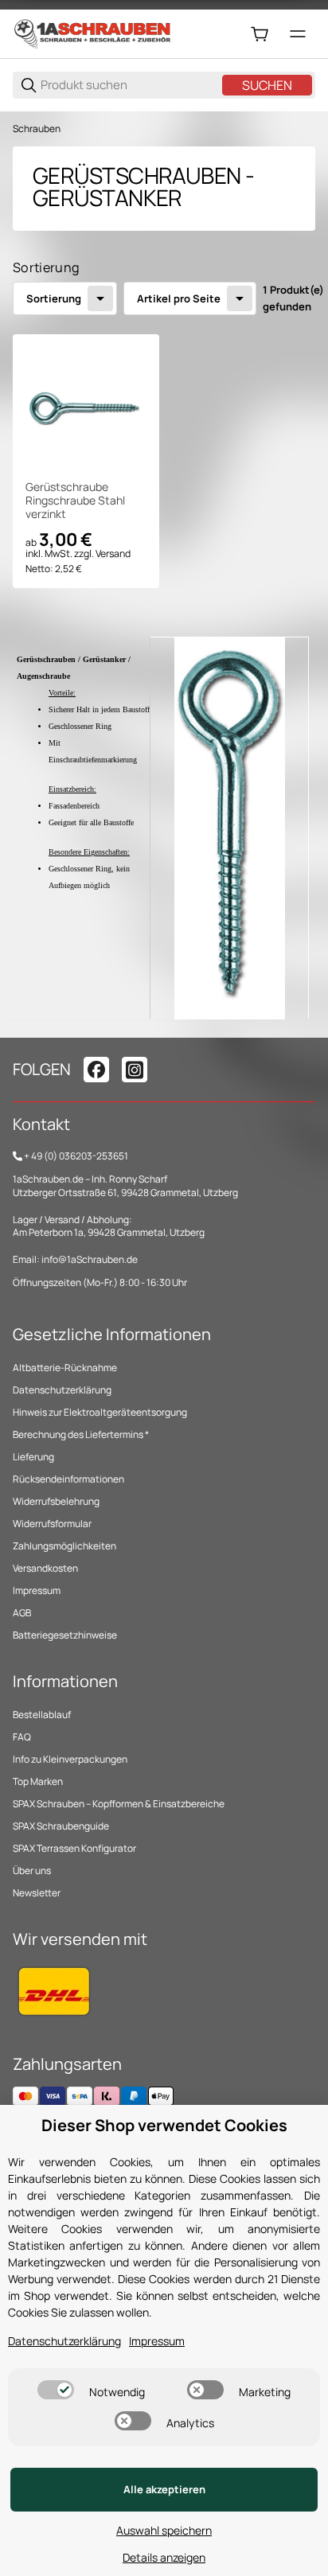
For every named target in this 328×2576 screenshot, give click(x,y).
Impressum (37, 1590)
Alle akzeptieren (164, 2489)
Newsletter (37, 1893)
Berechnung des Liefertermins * (81, 1434)
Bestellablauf (42, 1715)
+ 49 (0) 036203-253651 (76, 1156)
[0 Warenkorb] (260, 34)
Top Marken (38, 1781)
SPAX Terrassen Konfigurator (74, 1848)
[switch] (56, 2390)
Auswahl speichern (164, 2530)
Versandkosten (45, 1568)
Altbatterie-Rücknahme (65, 1368)
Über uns (32, 1871)
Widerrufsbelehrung (56, 1501)
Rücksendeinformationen (68, 1479)
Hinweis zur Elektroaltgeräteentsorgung (100, 1412)
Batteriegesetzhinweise (65, 1635)
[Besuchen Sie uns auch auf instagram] (135, 1070)
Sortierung (54, 298)
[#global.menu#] (298, 34)
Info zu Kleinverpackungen (70, 1759)
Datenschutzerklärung (62, 1390)
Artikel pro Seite (179, 298)
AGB (22, 1613)
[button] (86, 407)
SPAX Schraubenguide (61, 1826)
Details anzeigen (164, 2557)
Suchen (267, 85)
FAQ (22, 1737)
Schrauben (37, 129)
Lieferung (33, 1457)
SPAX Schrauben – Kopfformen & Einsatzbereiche (119, 1804)
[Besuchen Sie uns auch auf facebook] (96, 1070)
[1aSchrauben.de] (92, 33)
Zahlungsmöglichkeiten (64, 1546)
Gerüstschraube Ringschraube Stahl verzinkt (75, 501)
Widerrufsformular (52, 1524)
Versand (113, 553)
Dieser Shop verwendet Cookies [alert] (164, 2125)
